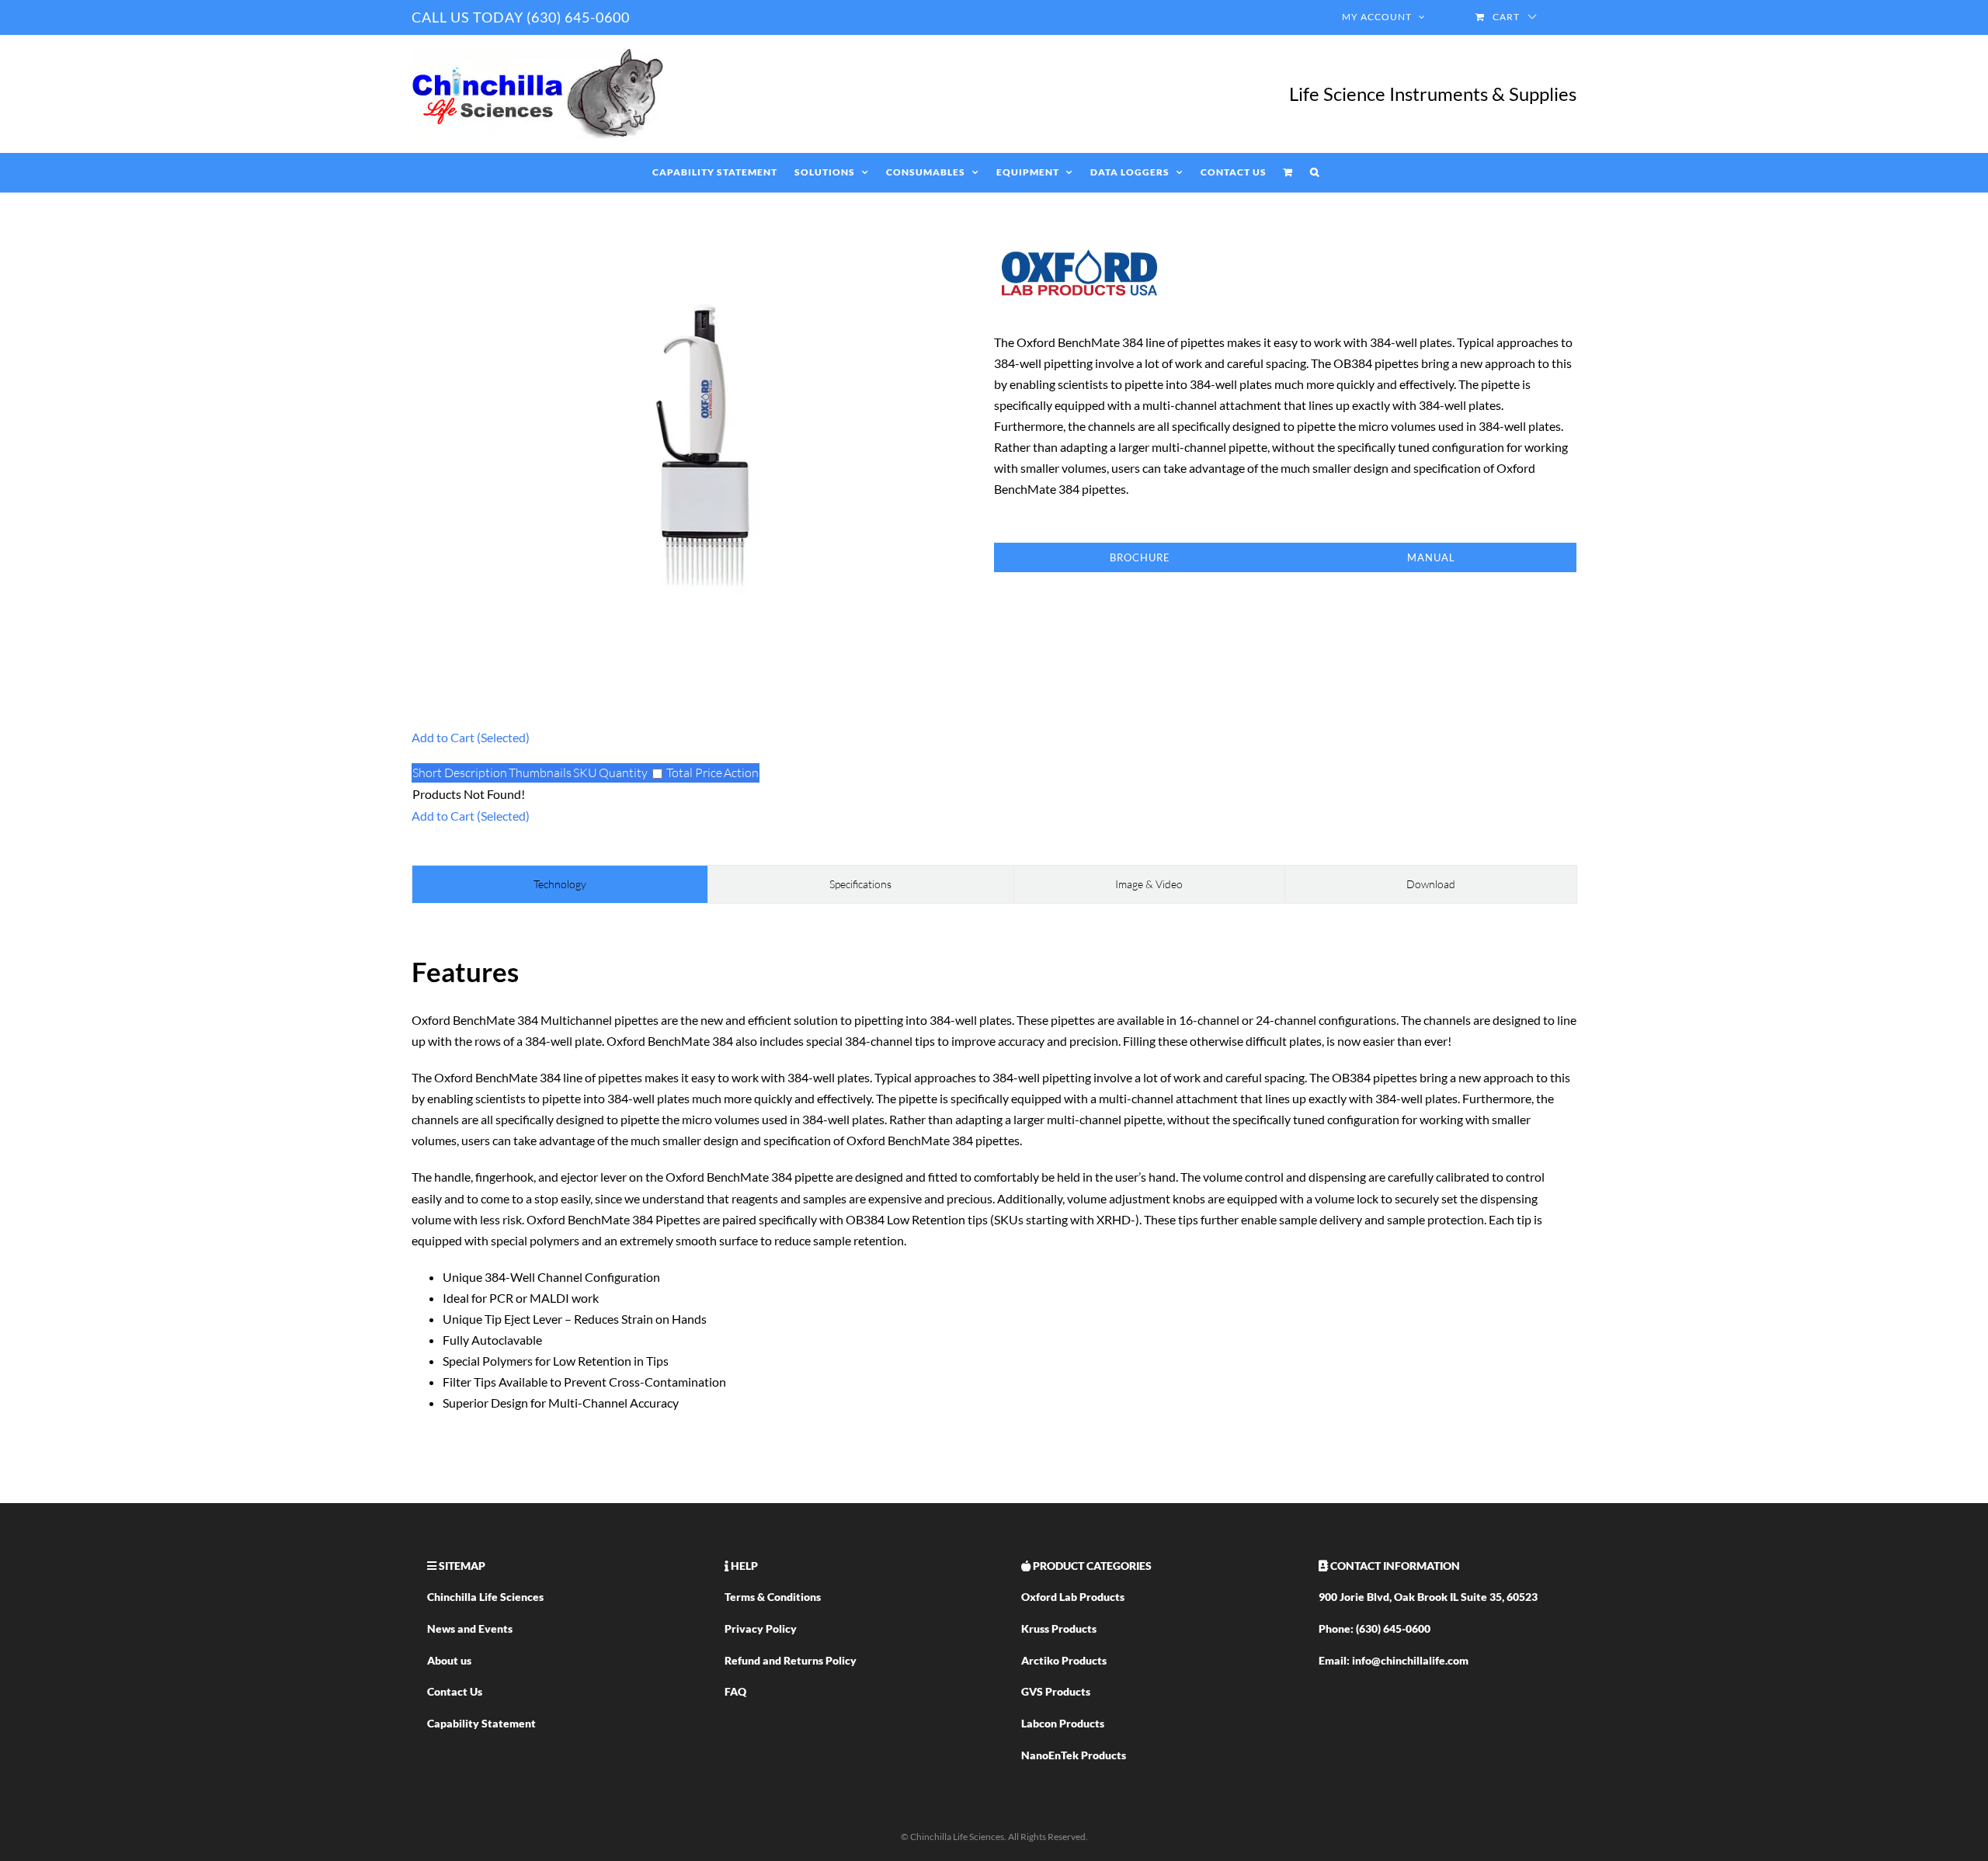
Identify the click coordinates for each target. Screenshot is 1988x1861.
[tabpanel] (994, 1180)
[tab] (560, 884)
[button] (1315, 172)
